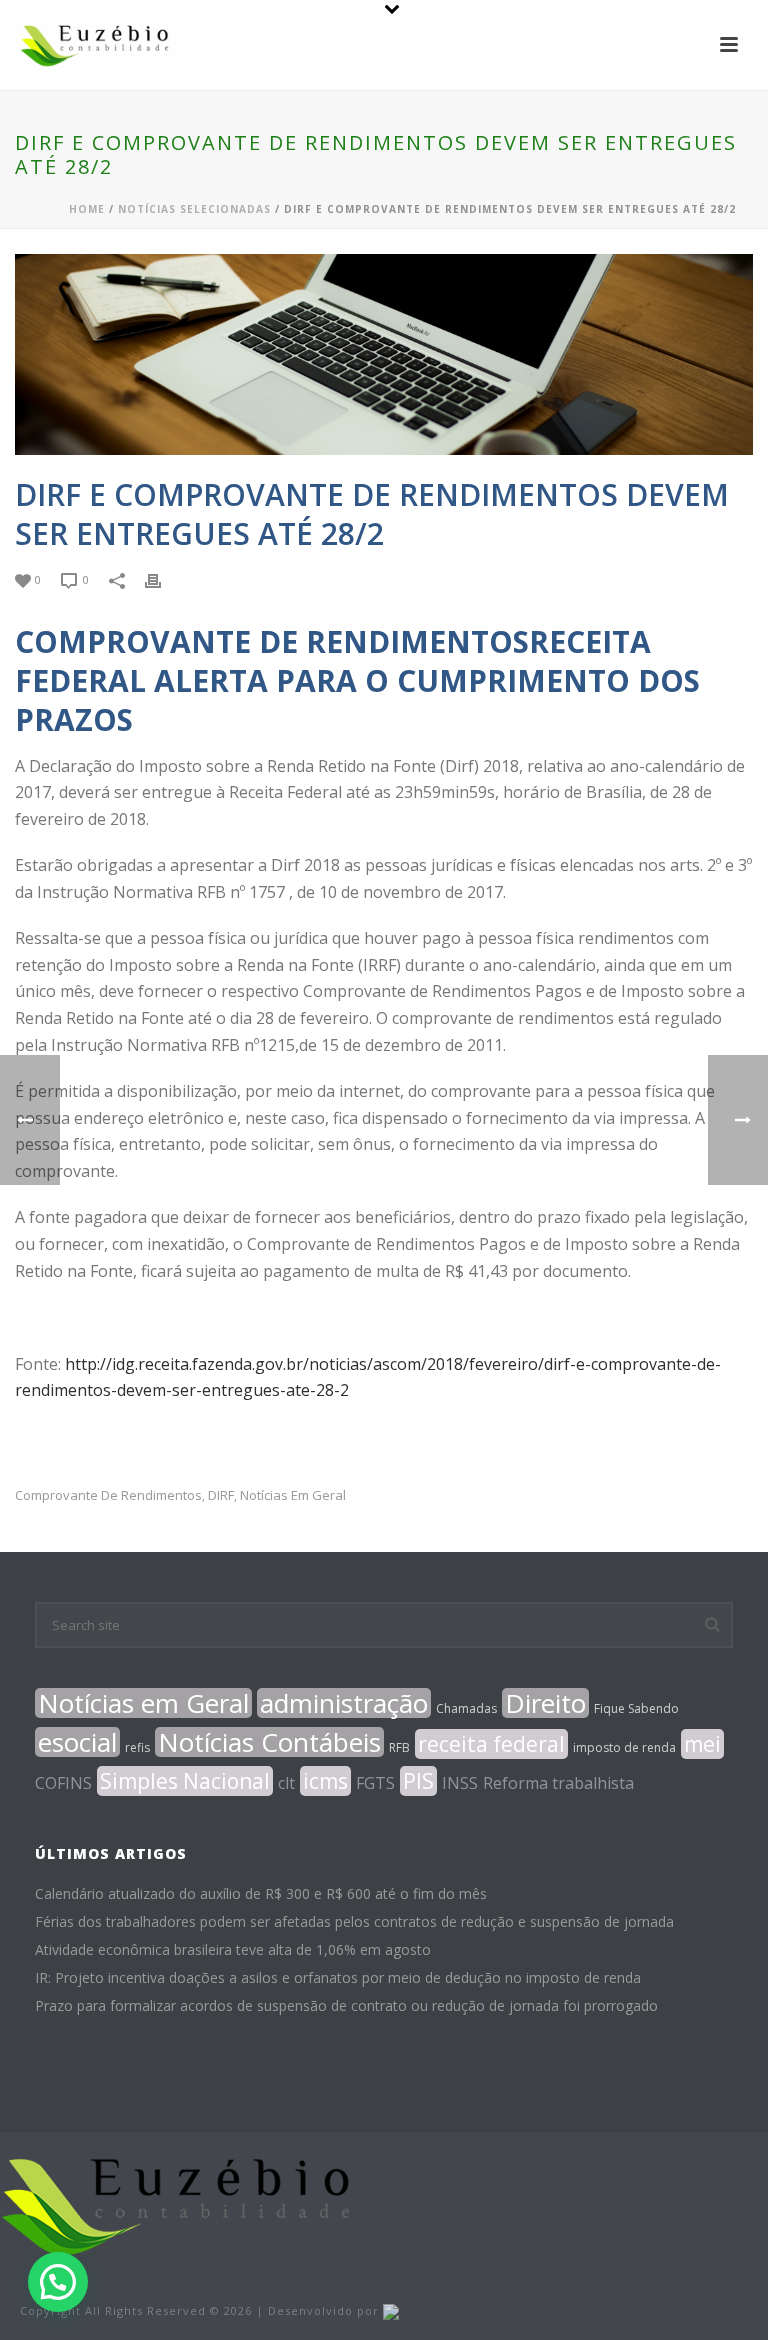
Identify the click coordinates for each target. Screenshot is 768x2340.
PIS (418, 1781)
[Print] (163, 578)
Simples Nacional (185, 1781)
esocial (77, 1742)
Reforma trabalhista (558, 1783)
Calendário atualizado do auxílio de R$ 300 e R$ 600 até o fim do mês (261, 1894)
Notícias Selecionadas (194, 209)
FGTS (375, 1783)
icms (325, 1781)
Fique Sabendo (636, 1708)
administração (344, 1703)
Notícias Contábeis (269, 1742)
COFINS (63, 1783)
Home (87, 209)
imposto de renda (624, 1747)
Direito (545, 1703)
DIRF (221, 1495)
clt (286, 1783)
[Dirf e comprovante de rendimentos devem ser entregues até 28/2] (384, 354)
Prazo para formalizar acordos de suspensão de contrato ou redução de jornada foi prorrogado (346, 2006)
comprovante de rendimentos (108, 1495)
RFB (399, 1747)
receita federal (491, 1744)
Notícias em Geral (293, 1495)
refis (137, 1747)
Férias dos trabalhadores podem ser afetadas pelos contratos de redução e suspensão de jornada (354, 1922)
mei (702, 1744)
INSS (460, 1783)
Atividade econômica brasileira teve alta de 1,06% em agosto (233, 1950)
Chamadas (466, 1708)
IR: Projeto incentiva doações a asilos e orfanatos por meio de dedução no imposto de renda (338, 1978)
